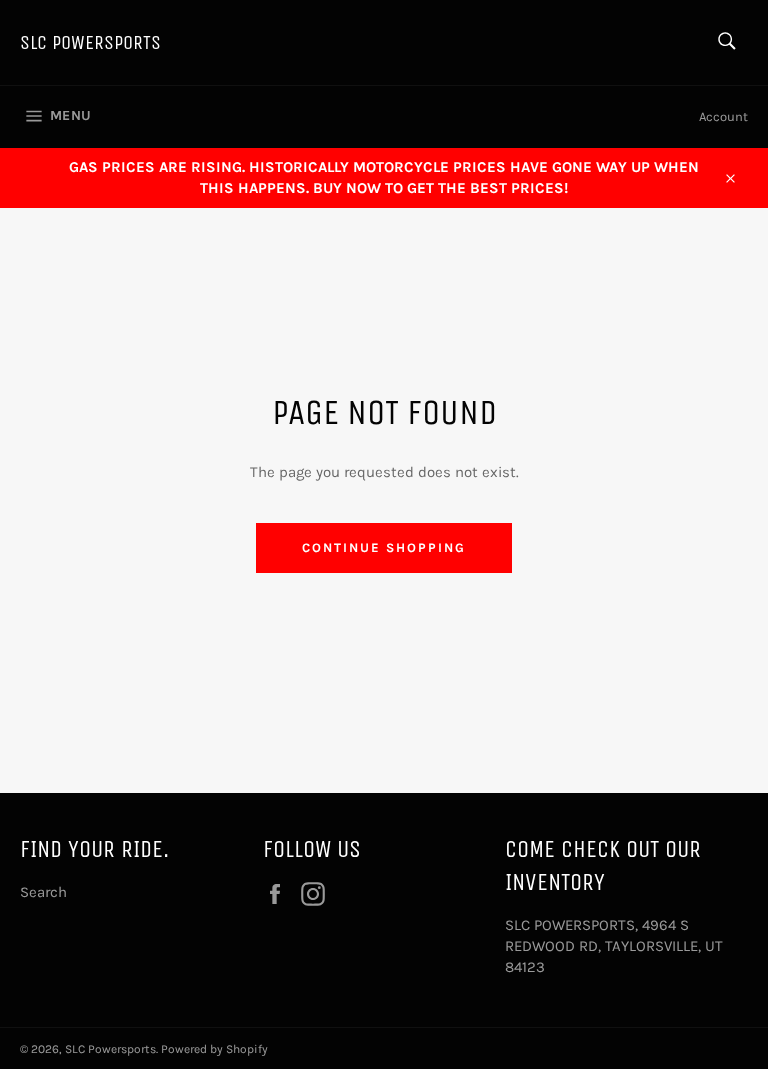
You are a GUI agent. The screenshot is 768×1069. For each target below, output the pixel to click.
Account (723, 116)
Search (43, 892)
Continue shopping (383, 547)
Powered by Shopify (214, 1049)
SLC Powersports (90, 42)
